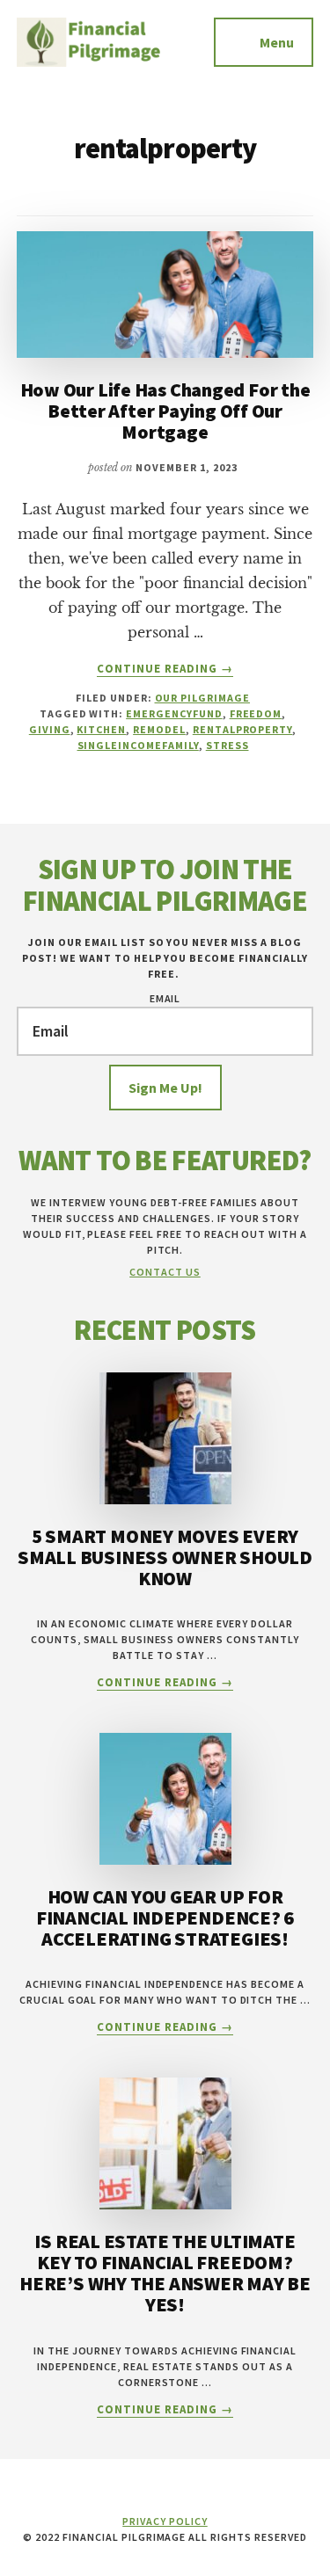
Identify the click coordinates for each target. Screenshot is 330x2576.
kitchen (101, 729)
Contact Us (165, 1272)
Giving (50, 729)
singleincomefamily (138, 745)
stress (227, 745)
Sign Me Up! (165, 1088)
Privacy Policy (165, 2521)
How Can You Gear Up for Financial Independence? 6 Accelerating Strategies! (165, 1917)
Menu (277, 42)
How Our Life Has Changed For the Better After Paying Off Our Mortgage (165, 411)
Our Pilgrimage (202, 698)
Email (165, 998)
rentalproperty (242, 729)
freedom (256, 713)
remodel (159, 729)
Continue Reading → (165, 669)
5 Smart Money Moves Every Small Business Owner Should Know (165, 1557)
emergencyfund (174, 713)
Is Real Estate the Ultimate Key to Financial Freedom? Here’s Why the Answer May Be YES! (165, 2273)
